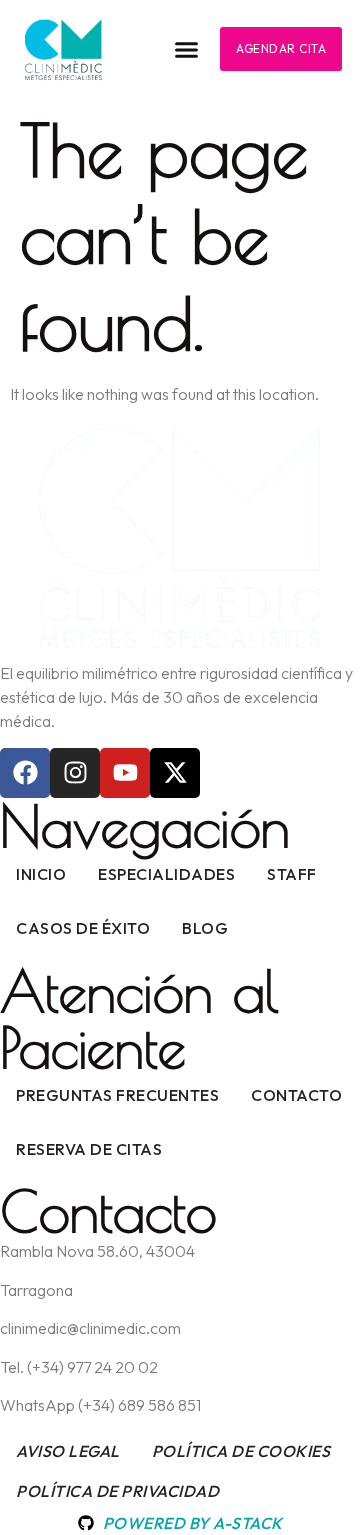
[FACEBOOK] (25, 773)
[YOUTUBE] (125, 773)
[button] (187, 50)
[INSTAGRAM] (75, 773)
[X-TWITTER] (175, 773)
